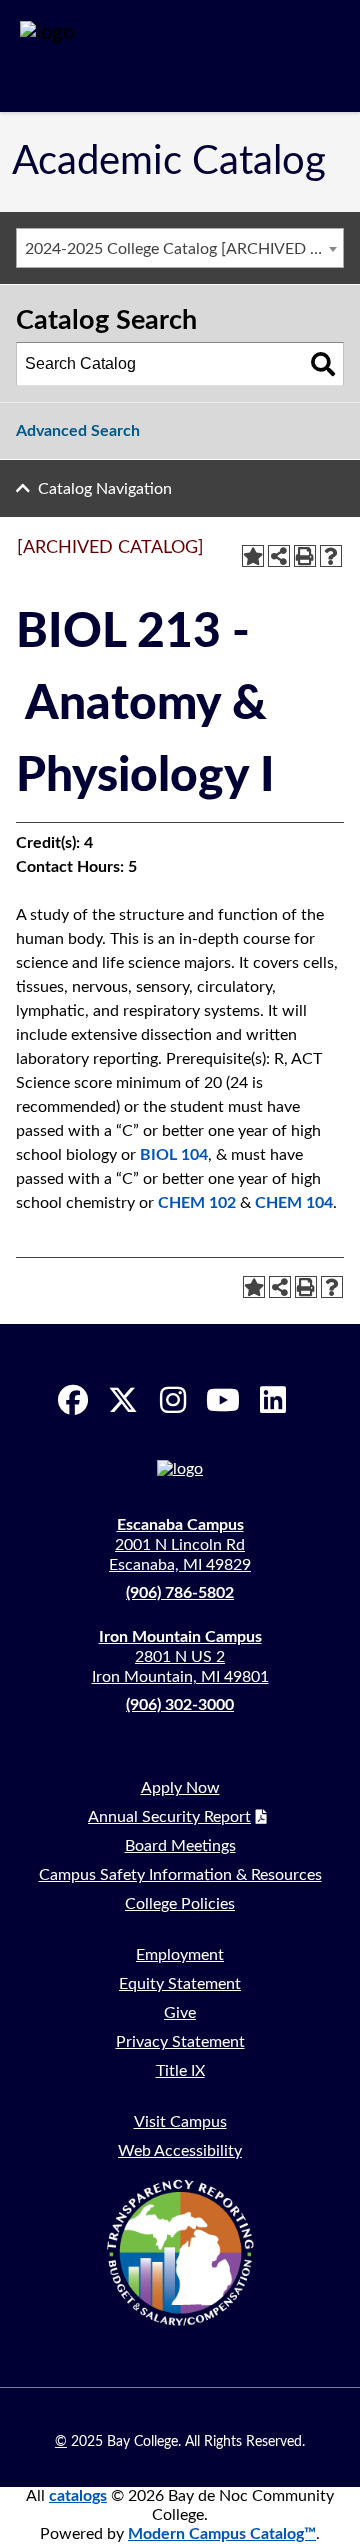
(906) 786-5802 (180, 1593)
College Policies (180, 1904)
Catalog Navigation (105, 489)
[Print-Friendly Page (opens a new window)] (305, 556)
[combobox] (180, 248)
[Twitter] (123, 1400)
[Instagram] (173, 1400)
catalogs (78, 2496)
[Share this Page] (279, 556)
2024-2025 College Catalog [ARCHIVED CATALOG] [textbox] (184, 249)
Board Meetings (180, 1846)
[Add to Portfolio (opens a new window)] (253, 556)
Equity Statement (180, 1984)
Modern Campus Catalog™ (222, 2534)
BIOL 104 (174, 1155)
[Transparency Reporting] (180, 2252)
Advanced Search (78, 431)
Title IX (180, 2071)
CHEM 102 (197, 1203)
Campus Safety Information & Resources (180, 1875)
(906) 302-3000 (180, 1705)
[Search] (323, 364)
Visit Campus (180, 2122)
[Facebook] (73, 1400)
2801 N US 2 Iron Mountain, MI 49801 (180, 1657)
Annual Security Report (169, 1817)
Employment (180, 1955)
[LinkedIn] (273, 1400)
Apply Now (180, 1788)
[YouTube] (223, 1400)
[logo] (116, 56)
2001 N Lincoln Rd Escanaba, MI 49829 (180, 1545)
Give (180, 2013)
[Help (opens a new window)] (331, 556)
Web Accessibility (180, 2151)
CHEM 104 (294, 1203)
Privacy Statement (180, 2042)
